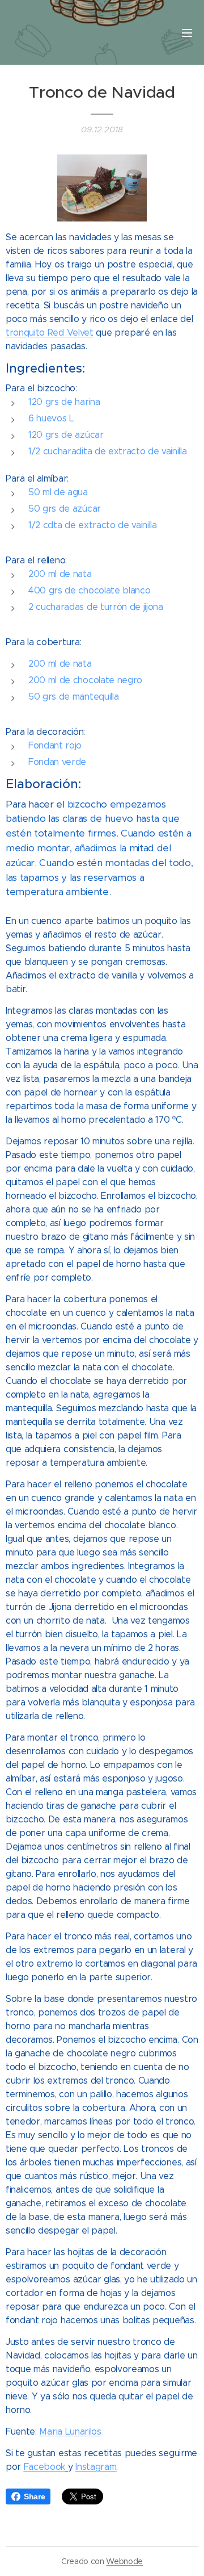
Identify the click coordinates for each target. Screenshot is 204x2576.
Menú (187, 32)
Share (34, 2496)
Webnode (124, 2561)
